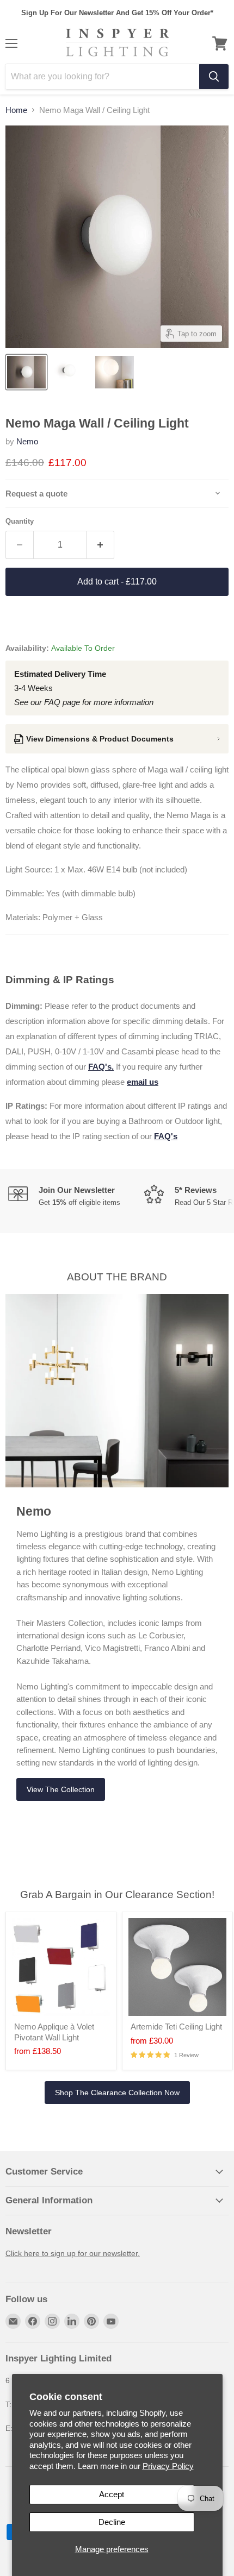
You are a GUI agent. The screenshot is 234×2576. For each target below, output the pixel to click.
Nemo (27, 441)
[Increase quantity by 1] (100, 545)
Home (16, 110)
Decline (112, 2522)
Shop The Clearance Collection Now (117, 2093)
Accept (112, 2494)
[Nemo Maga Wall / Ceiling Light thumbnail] (26, 372)
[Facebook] (33, 2321)
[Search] (214, 77)
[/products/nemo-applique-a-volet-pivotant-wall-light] (61, 1967)
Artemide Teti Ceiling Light (176, 2027)
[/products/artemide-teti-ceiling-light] (177, 1967)
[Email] (13, 2321)
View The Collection (61, 1789)
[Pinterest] (91, 2321)
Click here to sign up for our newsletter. (73, 2253)
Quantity (20, 521)
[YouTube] (111, 2321)
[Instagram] (52, 2321)
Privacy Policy (168, 2466)
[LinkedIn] (72, 2321)
